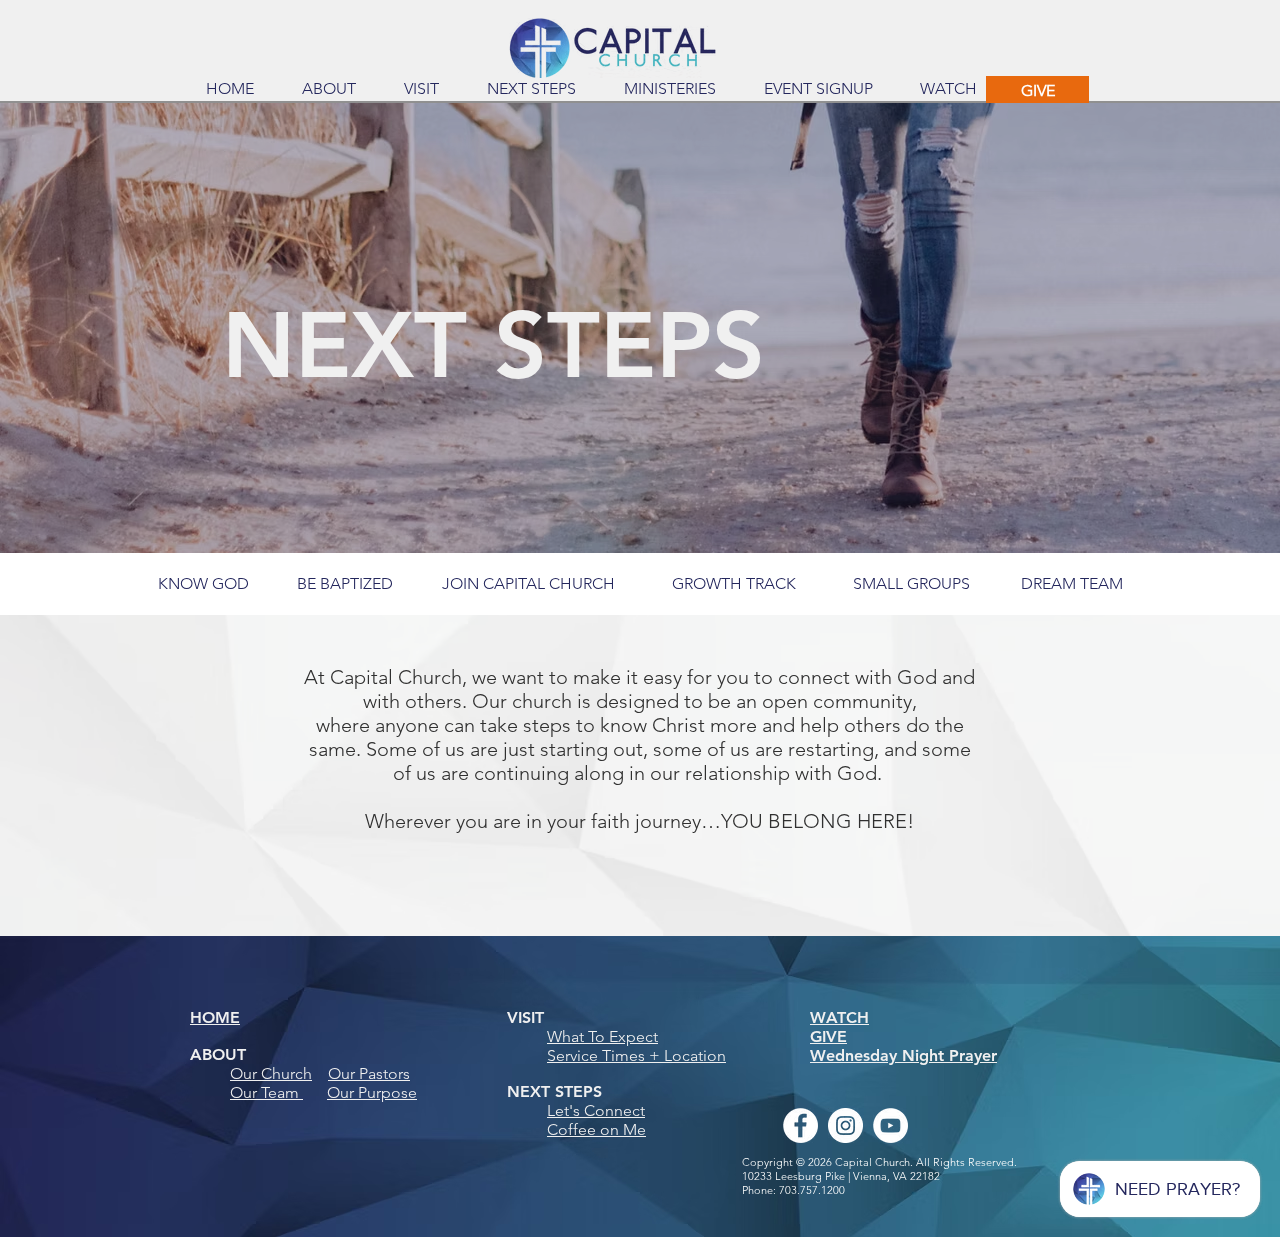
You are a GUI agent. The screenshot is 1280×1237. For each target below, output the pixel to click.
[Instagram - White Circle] (845, 1125)
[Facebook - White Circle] (800, 1125)
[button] (329, 89)
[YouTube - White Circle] (890, 1125)
